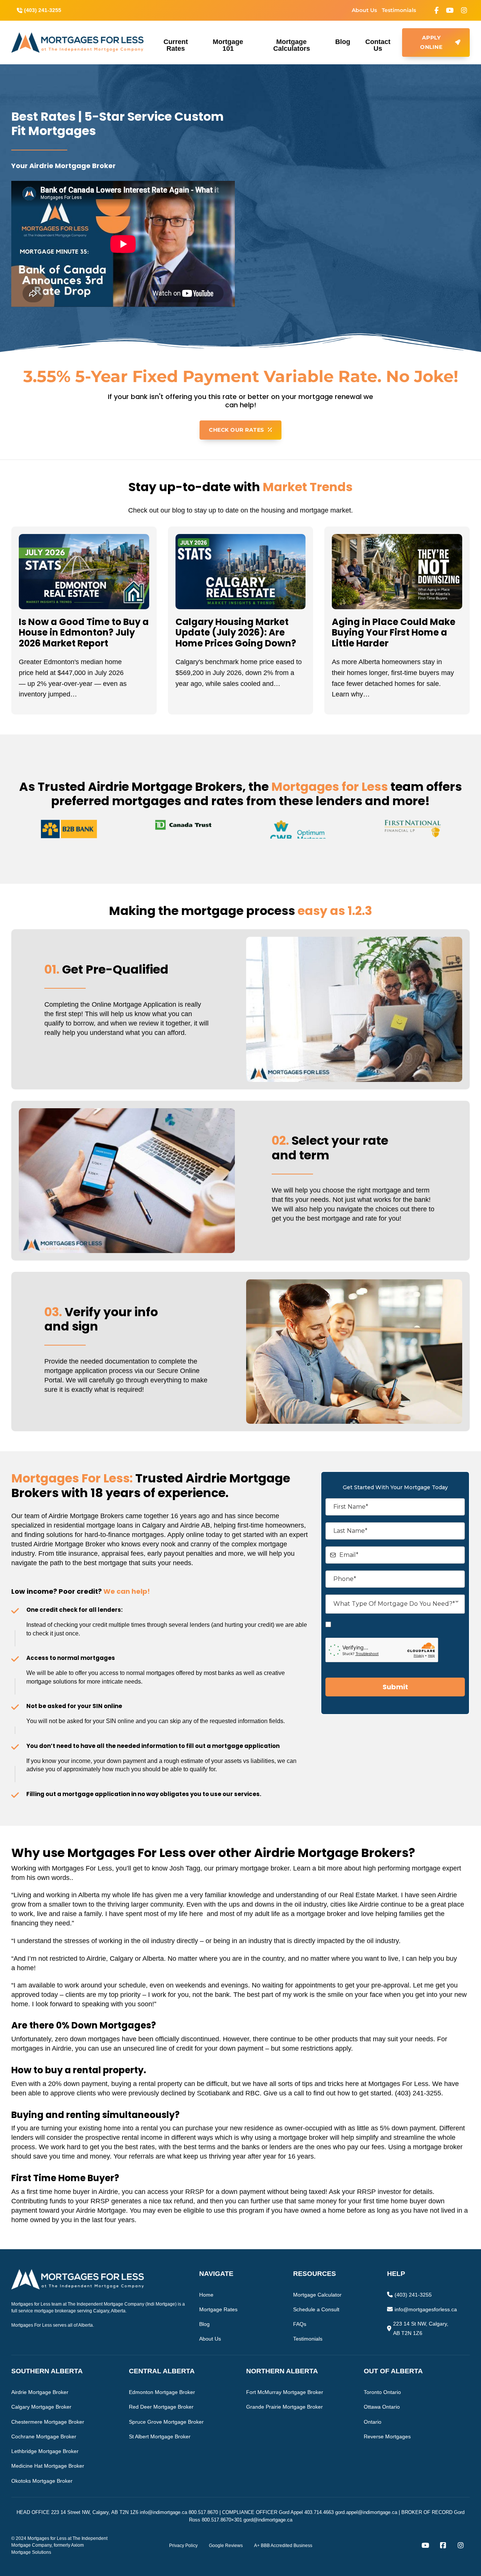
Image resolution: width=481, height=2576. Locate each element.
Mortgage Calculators (292, 45)
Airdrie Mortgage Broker (40, 2392)
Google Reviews (226, 2546)
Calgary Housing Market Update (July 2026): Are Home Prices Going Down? (236, 633)
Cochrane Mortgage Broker (44, 2436)
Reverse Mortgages (387, 2436)
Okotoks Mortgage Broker (42, 2481)
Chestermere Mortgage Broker (48, 2422)
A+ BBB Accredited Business (283, 2546)
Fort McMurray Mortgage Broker (285, 2392)
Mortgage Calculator (317, 2295)
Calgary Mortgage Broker (41, 2407)
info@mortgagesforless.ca (426, 2309)
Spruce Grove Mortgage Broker (166, 2422)
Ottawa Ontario (382, 2407)
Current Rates (176, 45)
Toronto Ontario (382, 2392)
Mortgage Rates (218, 2309)
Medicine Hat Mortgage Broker (48, 2466)
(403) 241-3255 (413, 2295)
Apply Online (431, 42)
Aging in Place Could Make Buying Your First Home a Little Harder (394, 633)
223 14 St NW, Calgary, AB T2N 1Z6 (421, 2328)
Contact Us (378, 45)
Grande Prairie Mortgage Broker (284, 2407)
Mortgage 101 (228, 45)
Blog (343, 42)
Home (206, 2295)
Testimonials (399, 10)
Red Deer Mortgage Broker (161, 2407)
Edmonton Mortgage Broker (162, 2392)
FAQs (300, 2324)
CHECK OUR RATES (237, 430)
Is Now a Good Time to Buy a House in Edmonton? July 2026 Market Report (84, 633)
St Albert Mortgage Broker (160, 2436)
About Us (364, 10)
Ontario (373, 2422)
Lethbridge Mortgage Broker (45, 2451)
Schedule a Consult (316, 2309)
